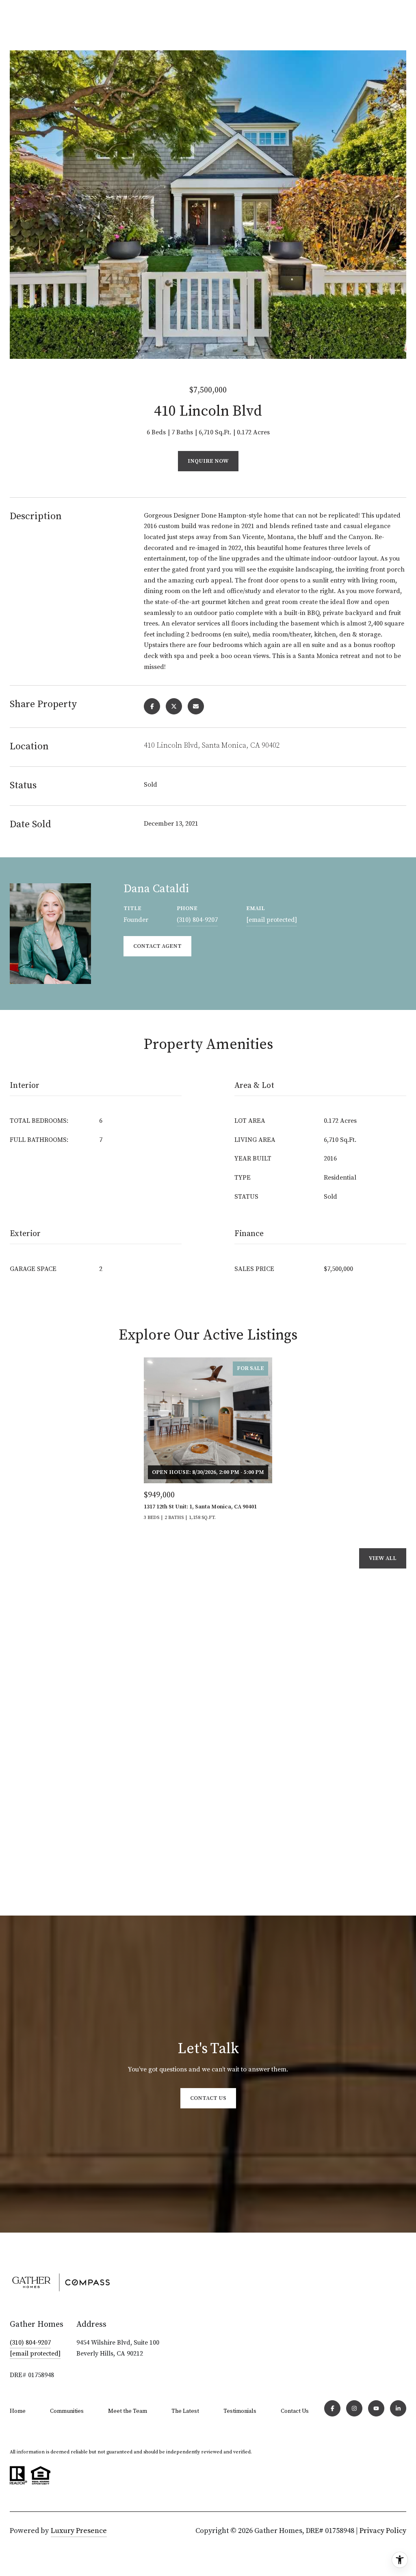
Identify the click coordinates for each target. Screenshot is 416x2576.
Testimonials (240, 2411)
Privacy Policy (383, 2531)
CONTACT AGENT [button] (157, 946)
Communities (67, 2411)
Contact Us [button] (208, 2098)
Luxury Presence (79, 2531)
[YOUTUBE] (376, 2408)
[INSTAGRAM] (354, 2408)
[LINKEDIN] (398, 2408)
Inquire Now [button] (208, 461)
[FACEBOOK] (332, 2408)
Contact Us (295, 2411)
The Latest (185, 2411)
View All (383, 1558)
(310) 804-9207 (197, 920)
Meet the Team (128, 2411)
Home (18, 2411)
